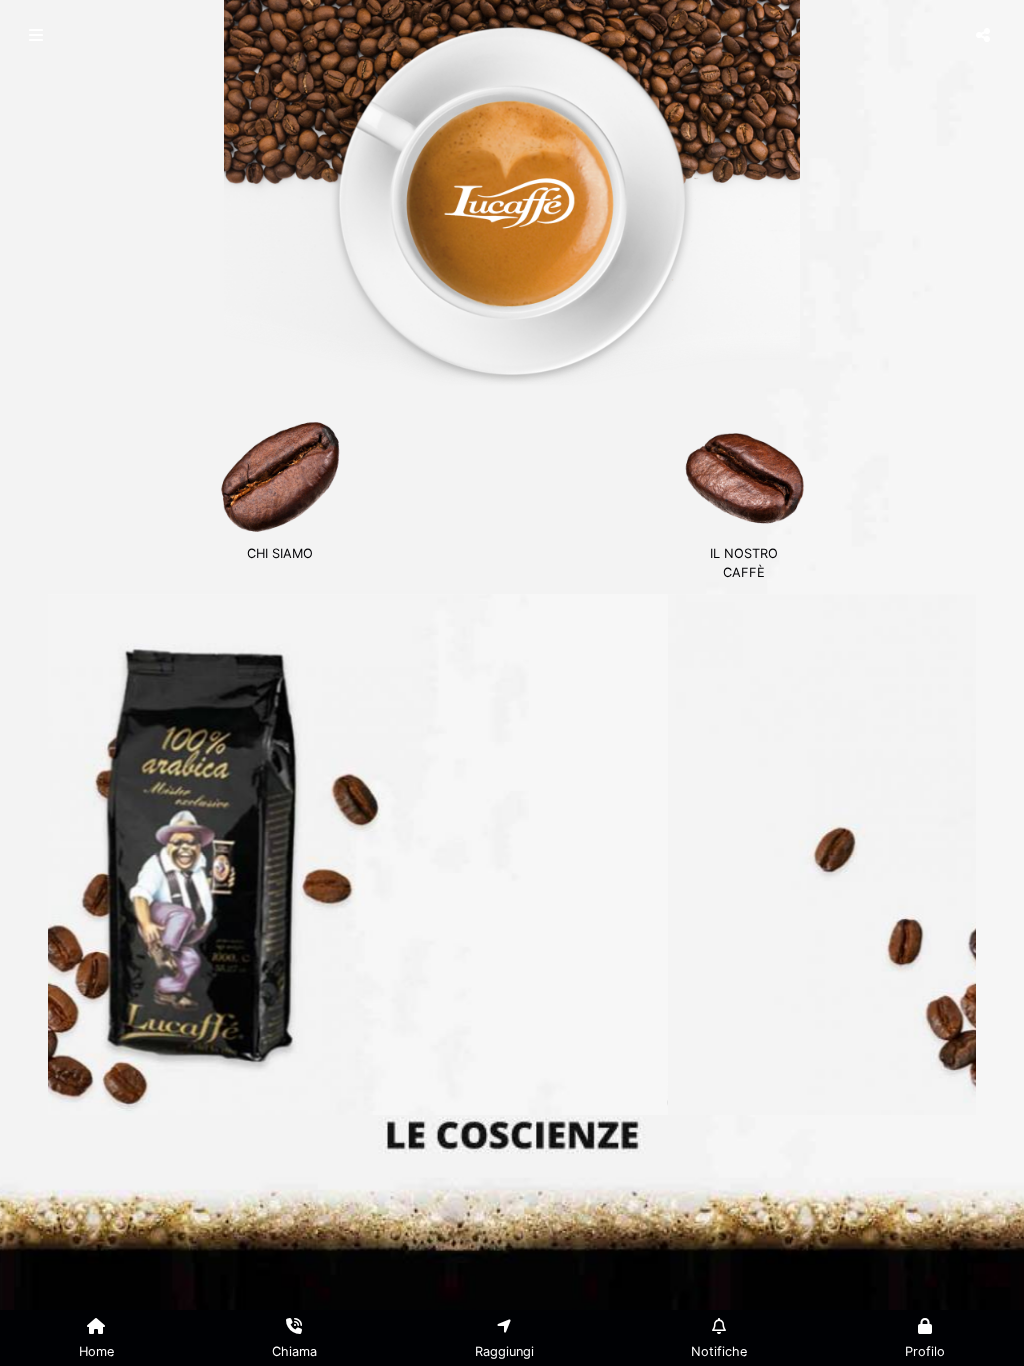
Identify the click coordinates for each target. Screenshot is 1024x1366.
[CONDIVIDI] (985, 35)
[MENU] (38, 35)
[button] (117, 845)
